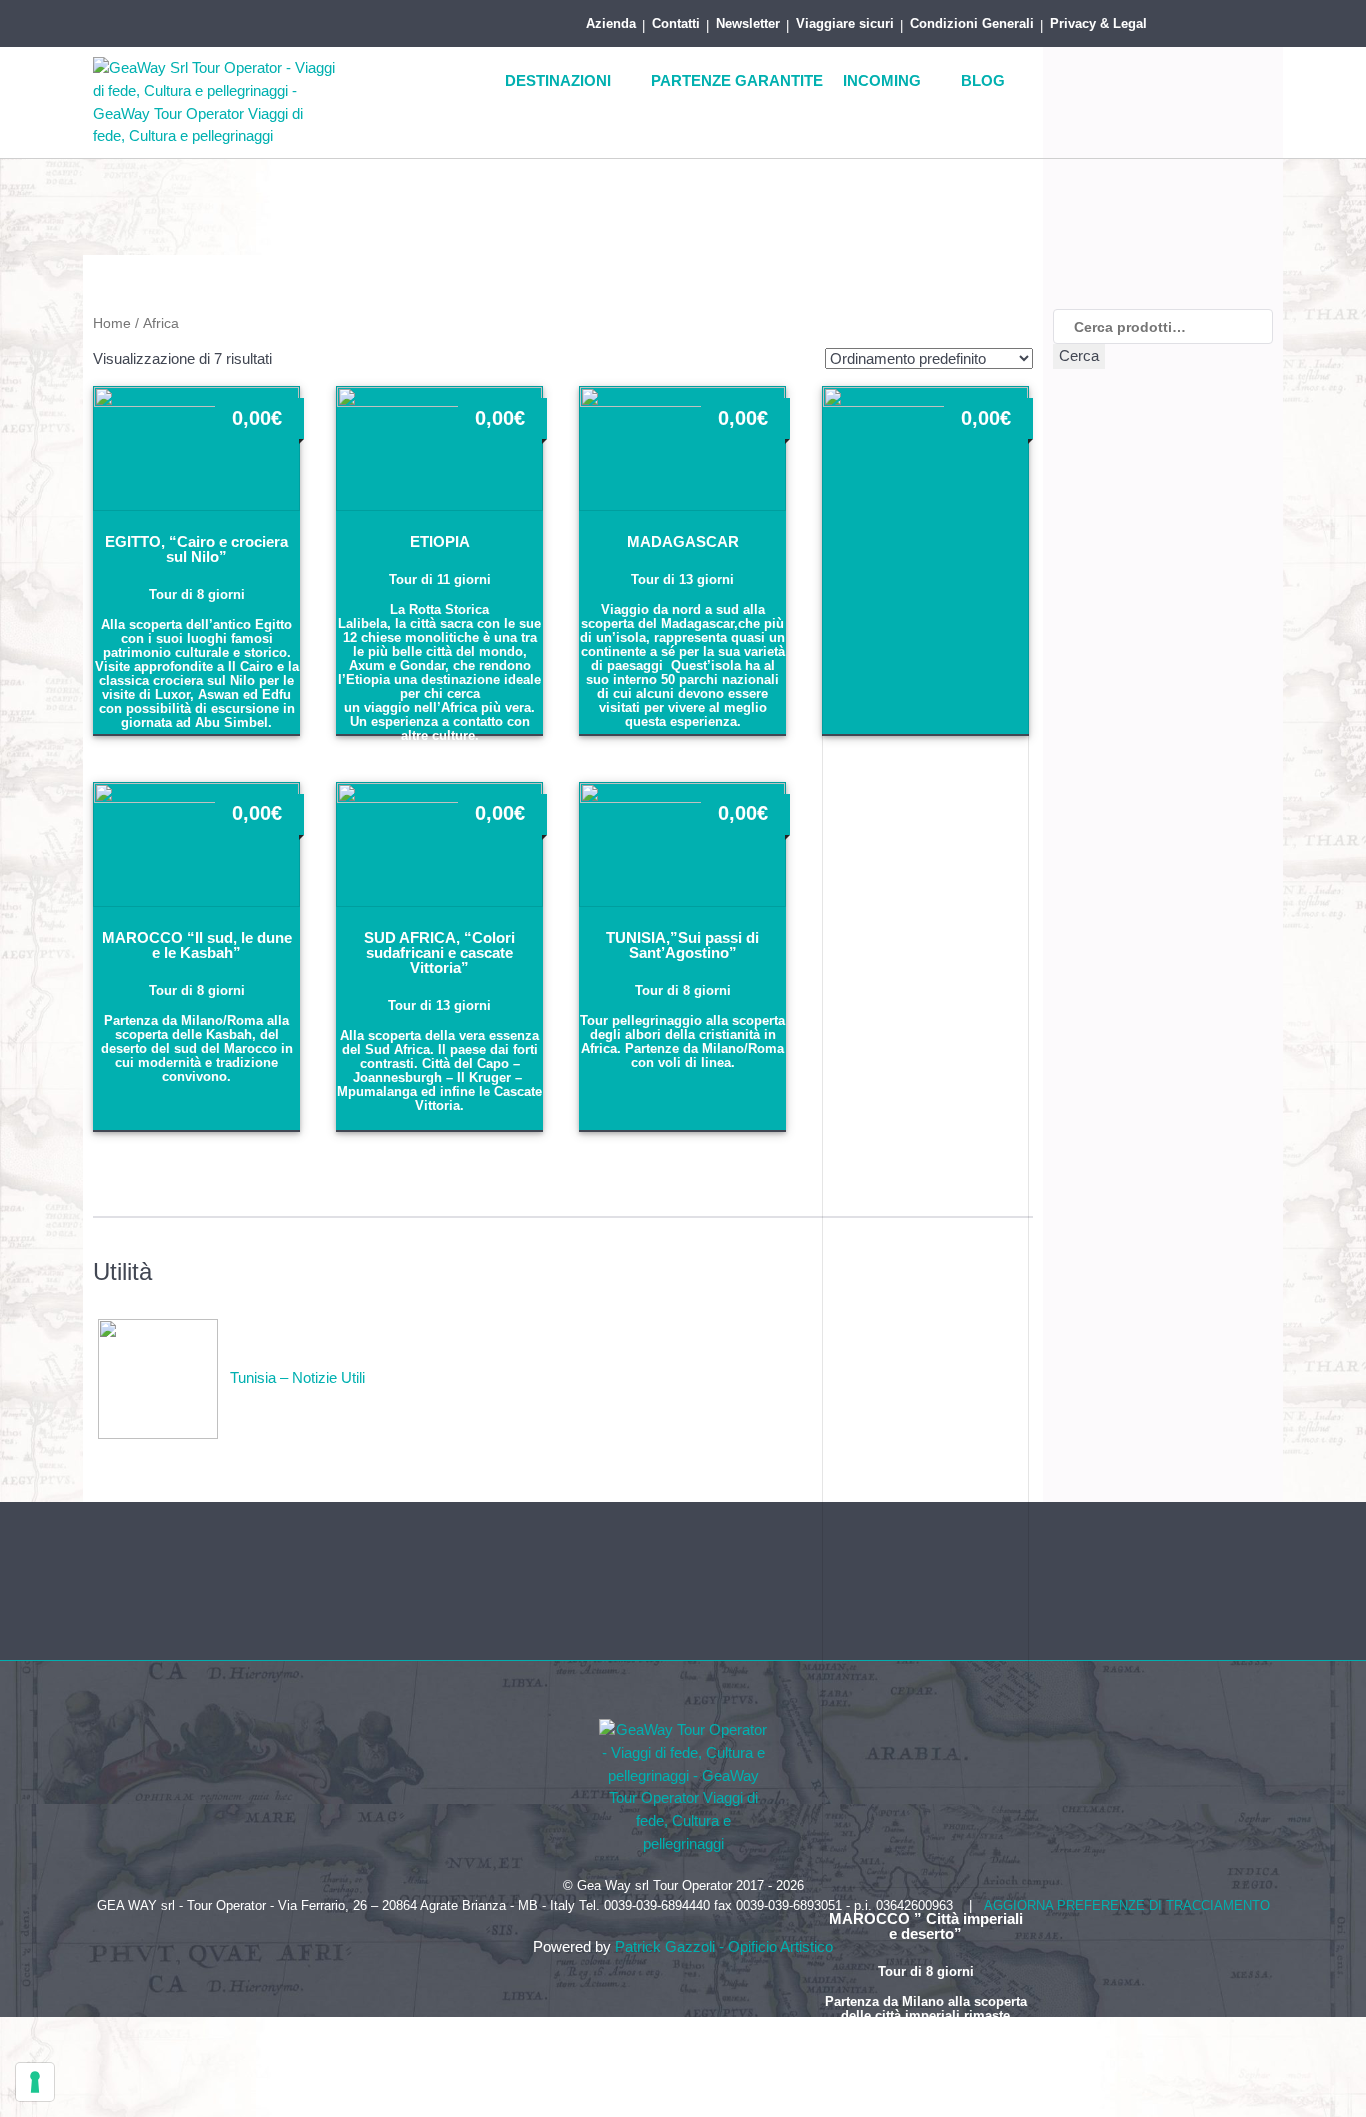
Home (112, 323)
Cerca (1079, 355)
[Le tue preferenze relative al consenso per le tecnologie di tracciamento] (35, 2082)
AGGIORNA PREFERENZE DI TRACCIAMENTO (1127, 1905)
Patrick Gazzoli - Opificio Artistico (724, 1946)
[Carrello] (1253, 20)
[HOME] (470, 82)
